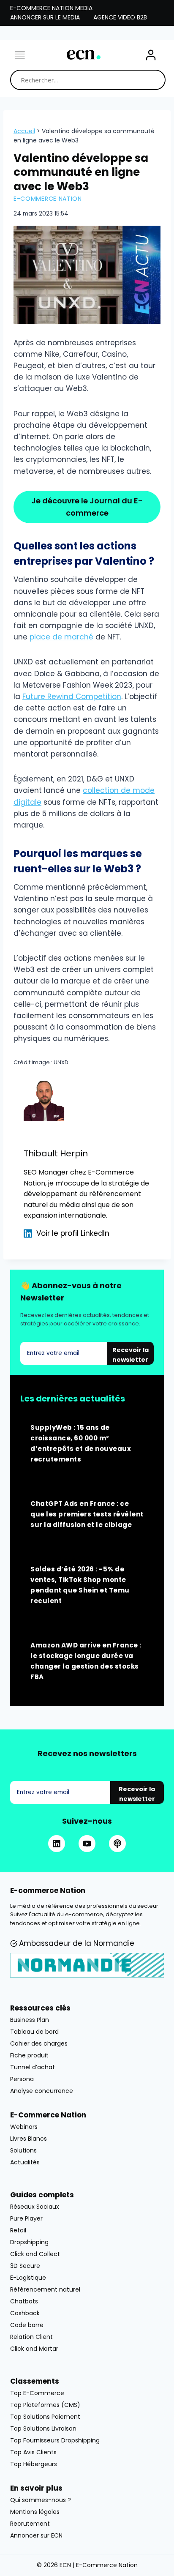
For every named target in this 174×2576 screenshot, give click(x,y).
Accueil (24, 131)
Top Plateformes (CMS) (45, 2405)
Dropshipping (29, 2242)
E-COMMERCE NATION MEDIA (51, 8)
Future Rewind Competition (72, 697)
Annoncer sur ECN (36, 2535)
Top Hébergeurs (34, 2464)
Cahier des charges (39, 2043)
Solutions (23, 2150)
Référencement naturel (45, 2289)
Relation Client (31, 2337)
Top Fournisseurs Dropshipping (55, 2440)
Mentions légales (35, 2512)
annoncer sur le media (45, 17)
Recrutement (30, 2524)
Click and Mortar (34, 2349)
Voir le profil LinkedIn (73, 1233)
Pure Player (26, 2218)
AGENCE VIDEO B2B (120, 17)
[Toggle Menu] (20, 55)
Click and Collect (35, 2254)
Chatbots (24, 2301)
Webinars (24, 2127)
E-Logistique (28, 2278)
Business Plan (30, 2020)
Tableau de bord (34, 2032)
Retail (18, 2230)
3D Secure (25, 2266)
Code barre (27, 2325)
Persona (22, 2079)
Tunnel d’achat (33, 2067)
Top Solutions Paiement (45, 2417)
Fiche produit (29, 2055)
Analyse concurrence (42, 2091)
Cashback (25, 2313)
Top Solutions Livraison (43, 2428)
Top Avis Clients (33, 2452)
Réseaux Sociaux (35, 2207)
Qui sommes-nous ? (41, 2500)
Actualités (25, 2162)
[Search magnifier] (155, 80)
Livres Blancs (29, 2139)
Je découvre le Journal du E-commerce (87, 507)
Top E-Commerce (37, 2393)
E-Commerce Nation (48, 199)
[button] (151, 55)
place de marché (61, 637)
